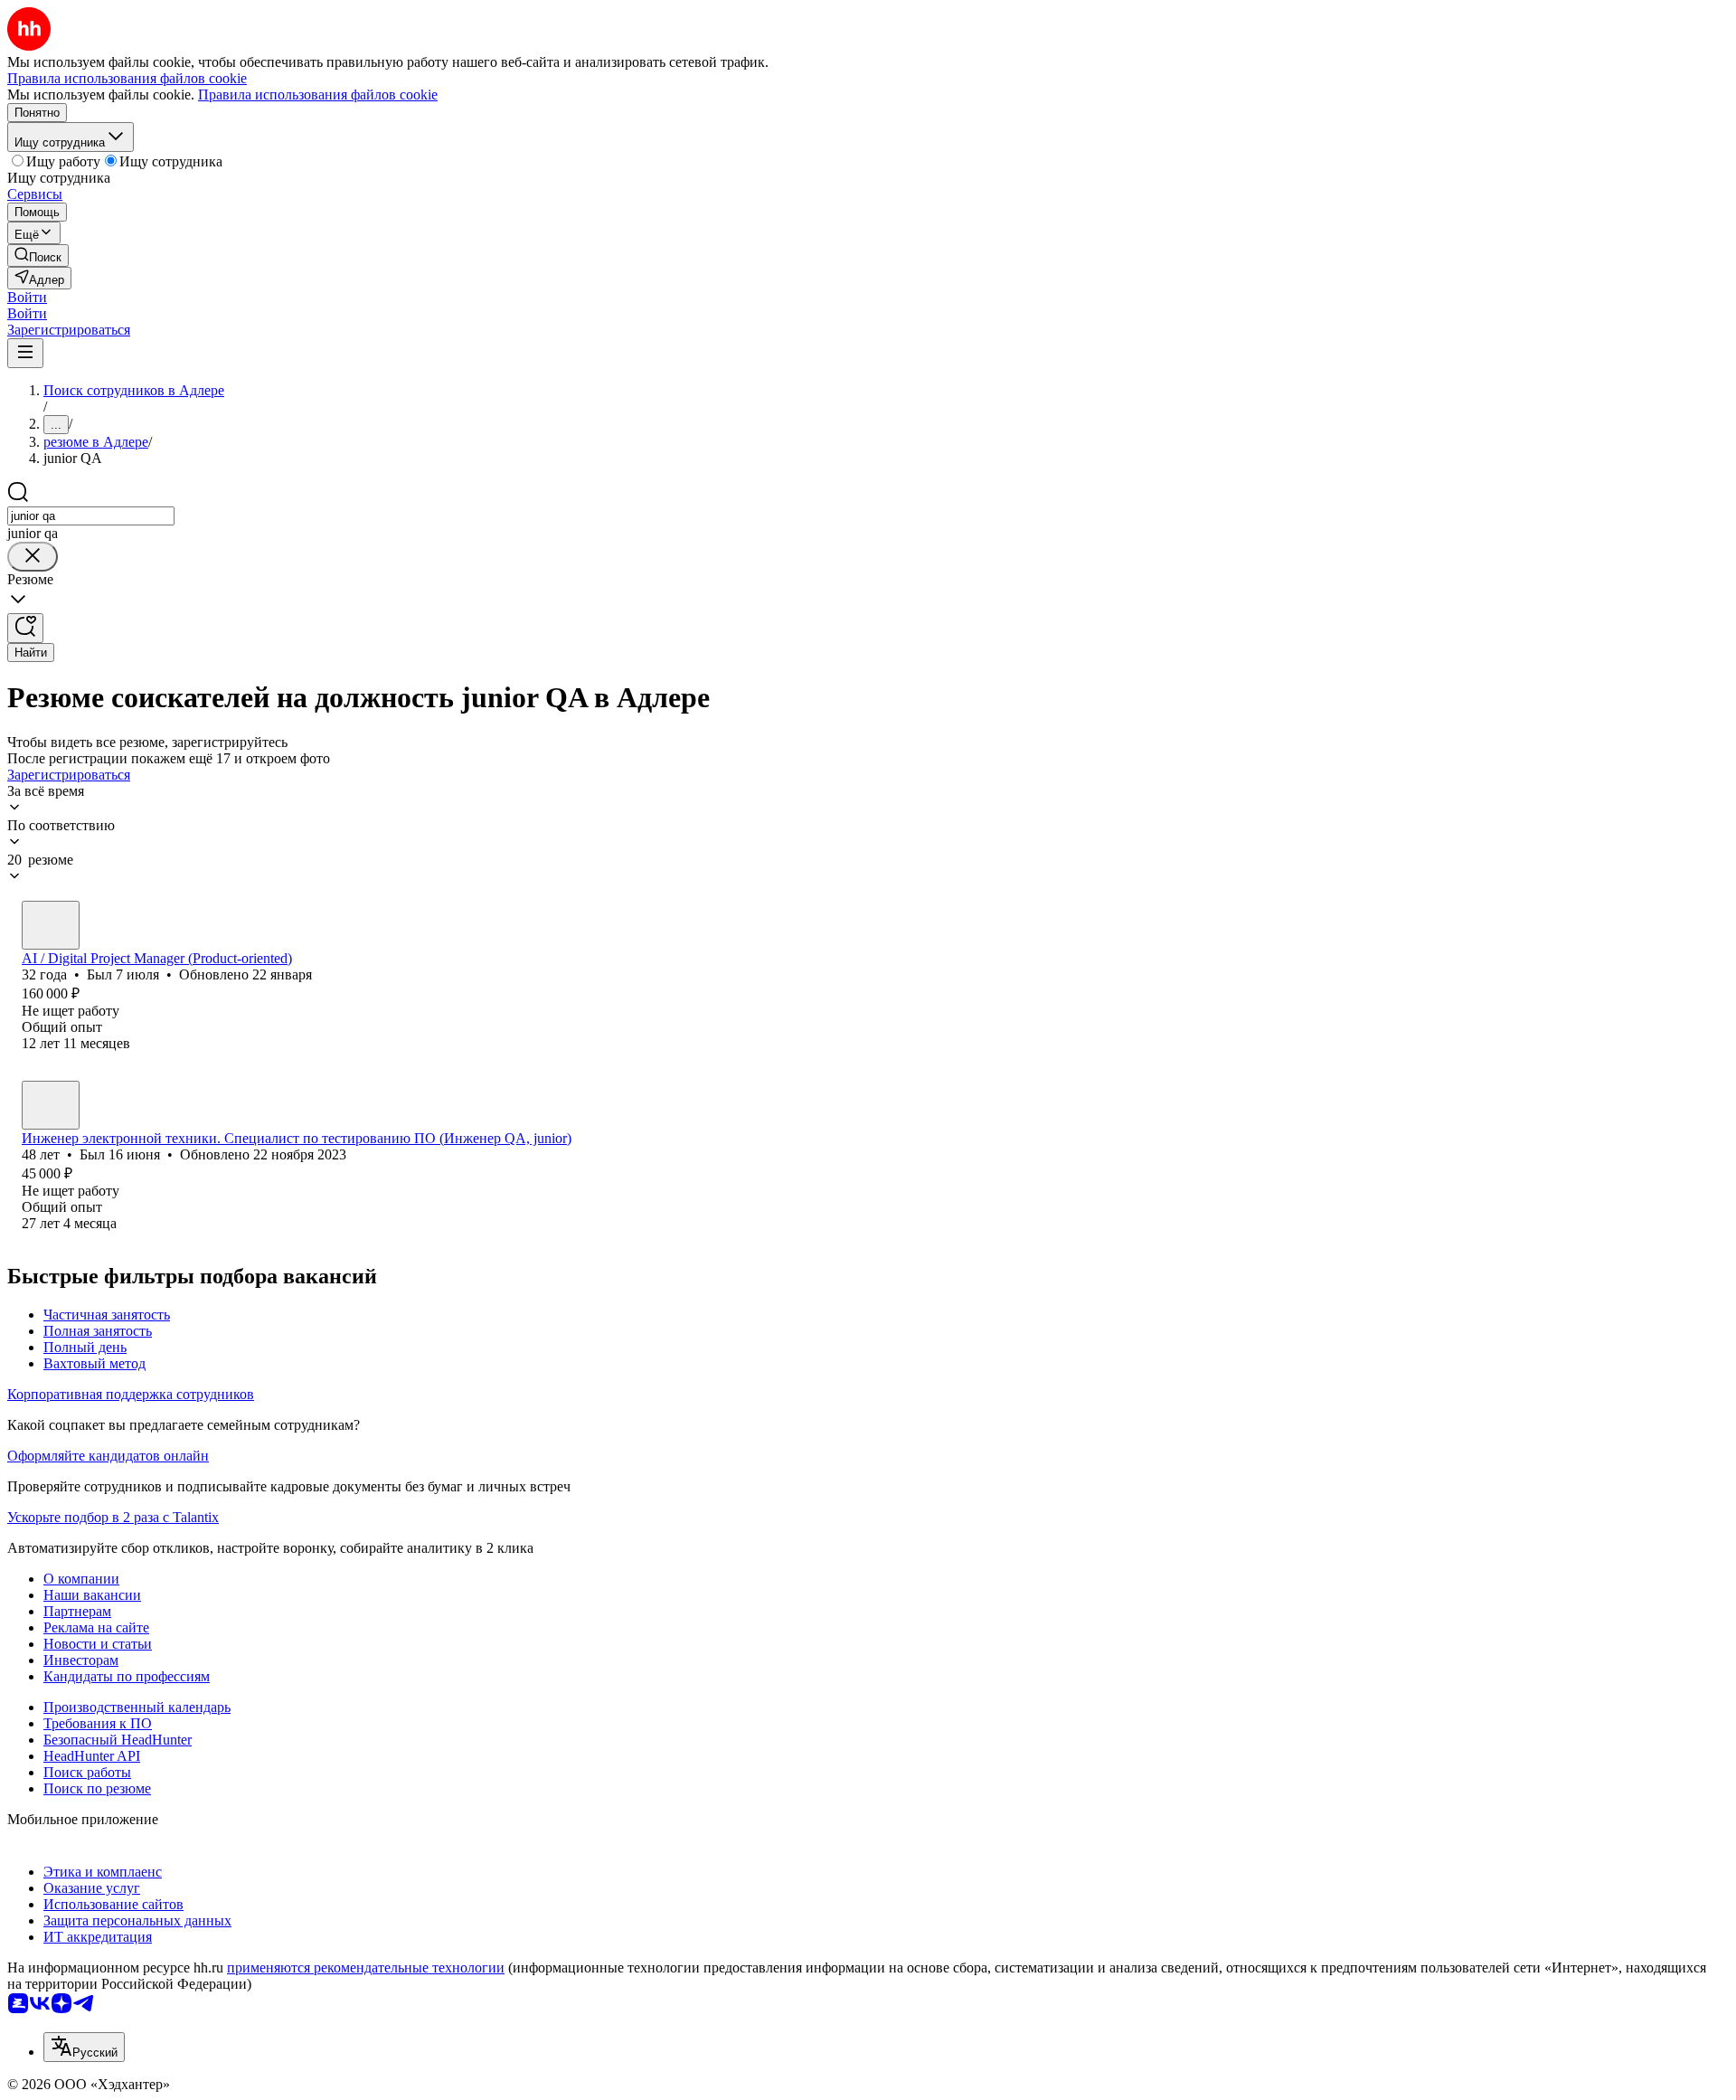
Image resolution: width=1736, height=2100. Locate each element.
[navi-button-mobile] (25, 353)
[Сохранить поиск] (25, 628)
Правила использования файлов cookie (318, 95)
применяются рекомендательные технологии (366, 1968)
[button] (27, 297)
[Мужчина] (51, 925)
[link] (38, 255)
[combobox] (91, 516)
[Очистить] (33, 557)
